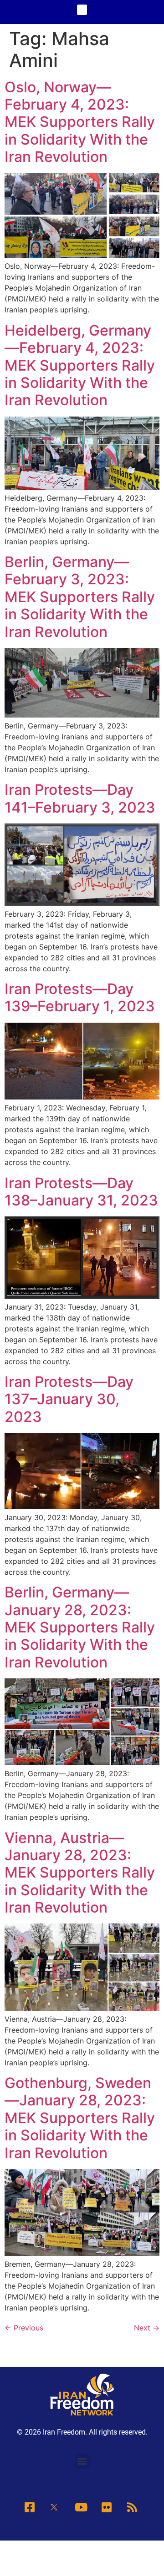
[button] (82, 10)
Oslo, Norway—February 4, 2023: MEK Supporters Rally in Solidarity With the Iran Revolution (80, 122)
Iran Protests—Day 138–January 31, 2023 (81, 1192)
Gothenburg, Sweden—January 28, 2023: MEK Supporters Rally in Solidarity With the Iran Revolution (80, 2118)
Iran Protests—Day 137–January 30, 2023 (69, 1399)
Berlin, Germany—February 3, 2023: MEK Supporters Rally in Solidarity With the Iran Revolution (80, 597)
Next (147, 2328)
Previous (24, 2328)
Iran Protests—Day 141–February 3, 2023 (80, 798)
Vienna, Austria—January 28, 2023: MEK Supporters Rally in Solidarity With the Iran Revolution (80, 1873)
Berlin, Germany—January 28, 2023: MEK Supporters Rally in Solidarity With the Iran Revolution (80, 1627)
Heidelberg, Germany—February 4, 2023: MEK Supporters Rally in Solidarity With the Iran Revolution (80, 365)
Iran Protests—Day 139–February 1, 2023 (80, 997)
